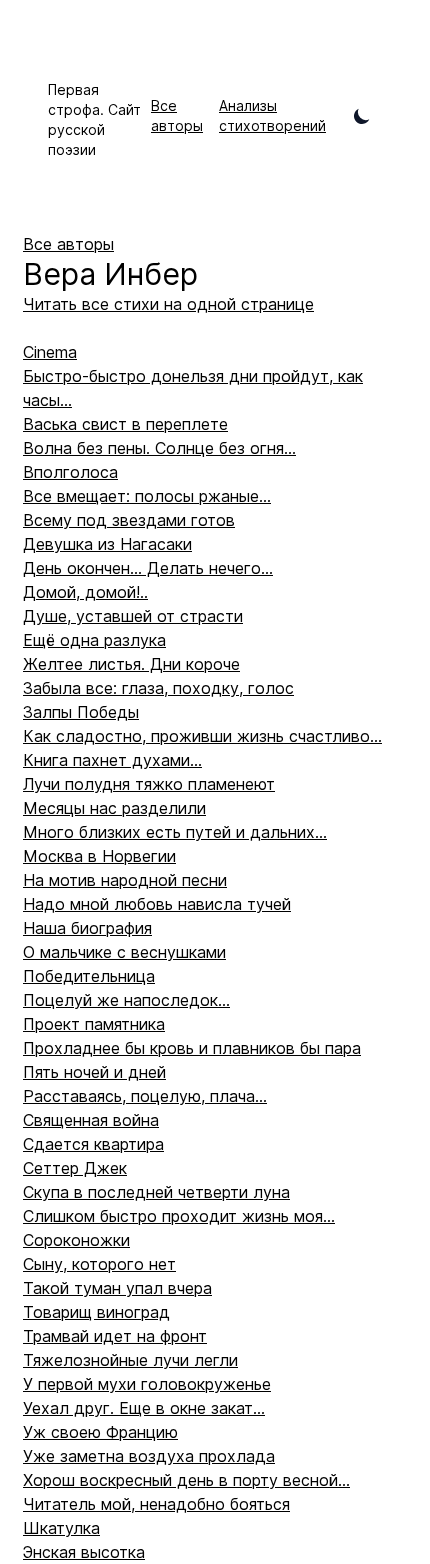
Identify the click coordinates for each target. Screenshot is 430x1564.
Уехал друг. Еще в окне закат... (144, 1408)
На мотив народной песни (125, 880)
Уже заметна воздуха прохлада (149, 1456)
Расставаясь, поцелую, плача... (145, 1096)
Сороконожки (76, 1240)
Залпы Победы (81, 712)
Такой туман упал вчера (117, 1288)
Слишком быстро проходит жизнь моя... (179, 1216)
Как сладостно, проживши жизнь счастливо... (202, 736)
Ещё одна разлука (94, 640)
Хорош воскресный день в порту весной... (186, 1480)
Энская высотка (84, 1552)
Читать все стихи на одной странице (168, 304)
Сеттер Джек (75, 1168)
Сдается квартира (93, 1144)
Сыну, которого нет (99, 1264)
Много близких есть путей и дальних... (175, 832)
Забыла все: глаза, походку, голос (158, 688)
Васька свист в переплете (125, 424)
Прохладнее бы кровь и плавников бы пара (192, 1048)
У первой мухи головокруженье (147, 1384)
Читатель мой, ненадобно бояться (156, 1504)
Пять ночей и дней (94, 1072)
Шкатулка (61, 1528)
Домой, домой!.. (85, 592)
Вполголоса (70, 472)
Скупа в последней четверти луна (156, 1192)
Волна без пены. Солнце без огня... (159, 448)
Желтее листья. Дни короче (131, 664)
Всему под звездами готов (129, 520)
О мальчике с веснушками (124, 952)
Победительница (89, 976)
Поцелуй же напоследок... (126, 1000)
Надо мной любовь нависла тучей (157, 904)
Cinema (50, 352)
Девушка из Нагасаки (107, 544)
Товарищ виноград (96, 1312)
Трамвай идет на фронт (115, 1336)
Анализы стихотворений (272, 115)
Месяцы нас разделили (114, 808)
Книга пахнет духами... (112, 760)
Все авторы (177, 115)
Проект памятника (94, 1024)
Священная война (91, 1120)
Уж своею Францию (100, 1432)
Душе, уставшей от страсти (133, 616)
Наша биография (87, 928)
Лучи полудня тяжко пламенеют (149, 784)
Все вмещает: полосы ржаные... (147, 496)
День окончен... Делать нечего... (148, 568)
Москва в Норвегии (99, 856)
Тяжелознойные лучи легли (130, 1360)
